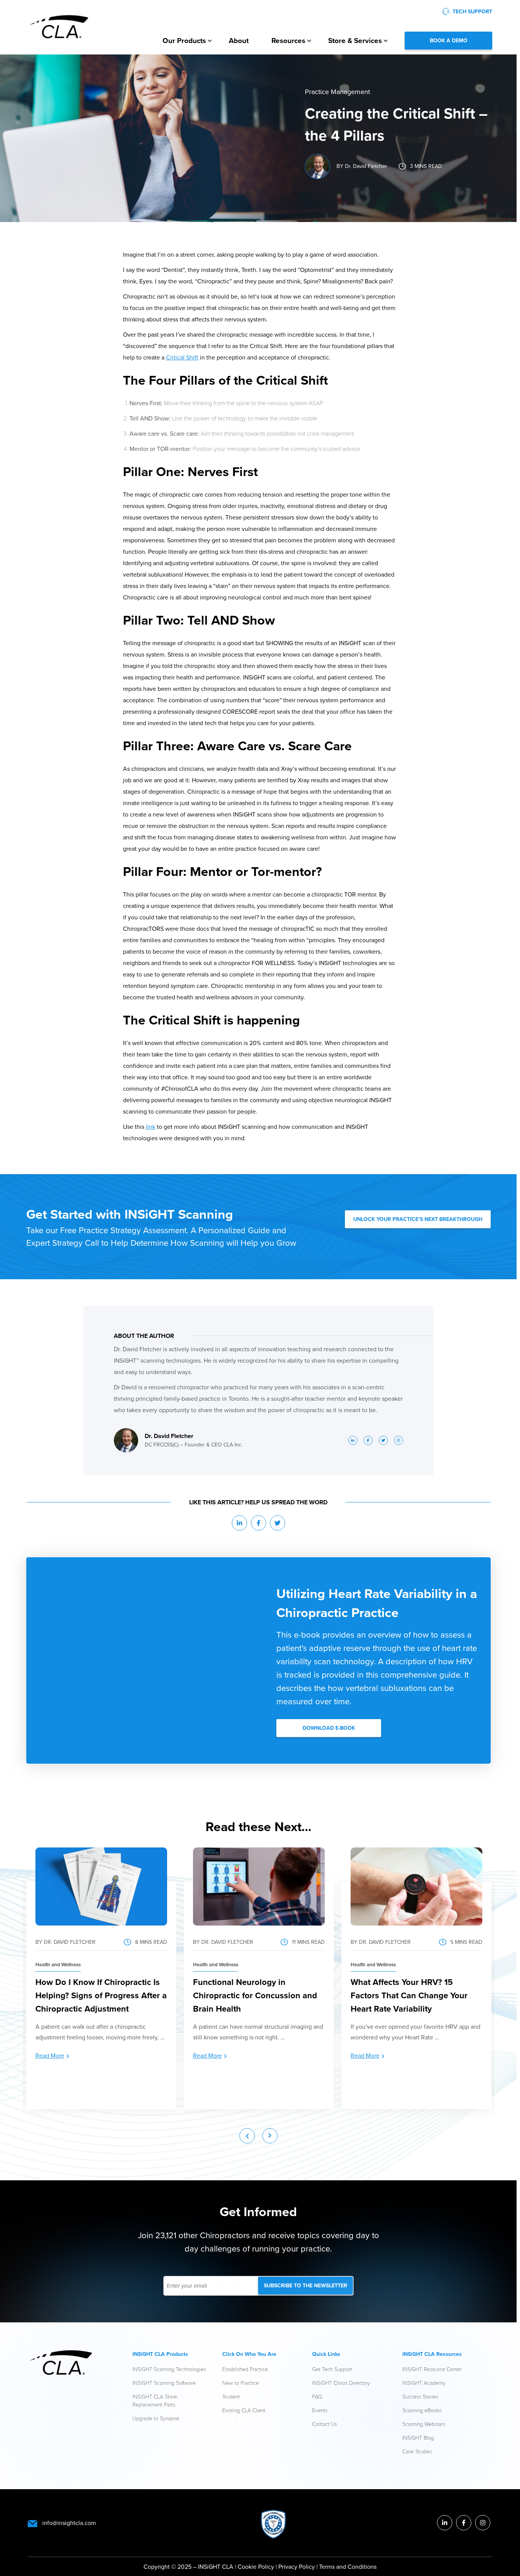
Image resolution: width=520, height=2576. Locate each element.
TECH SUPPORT (472, 11)
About (239, 40)
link (151, 1127)
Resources (288, 40)
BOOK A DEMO (449, 40)
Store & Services (355, 40)
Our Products (184, 40)
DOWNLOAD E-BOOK (329, 1728)
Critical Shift (182, 357)
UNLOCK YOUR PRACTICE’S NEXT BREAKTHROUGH (418, 1219)
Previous (247, 2136)
